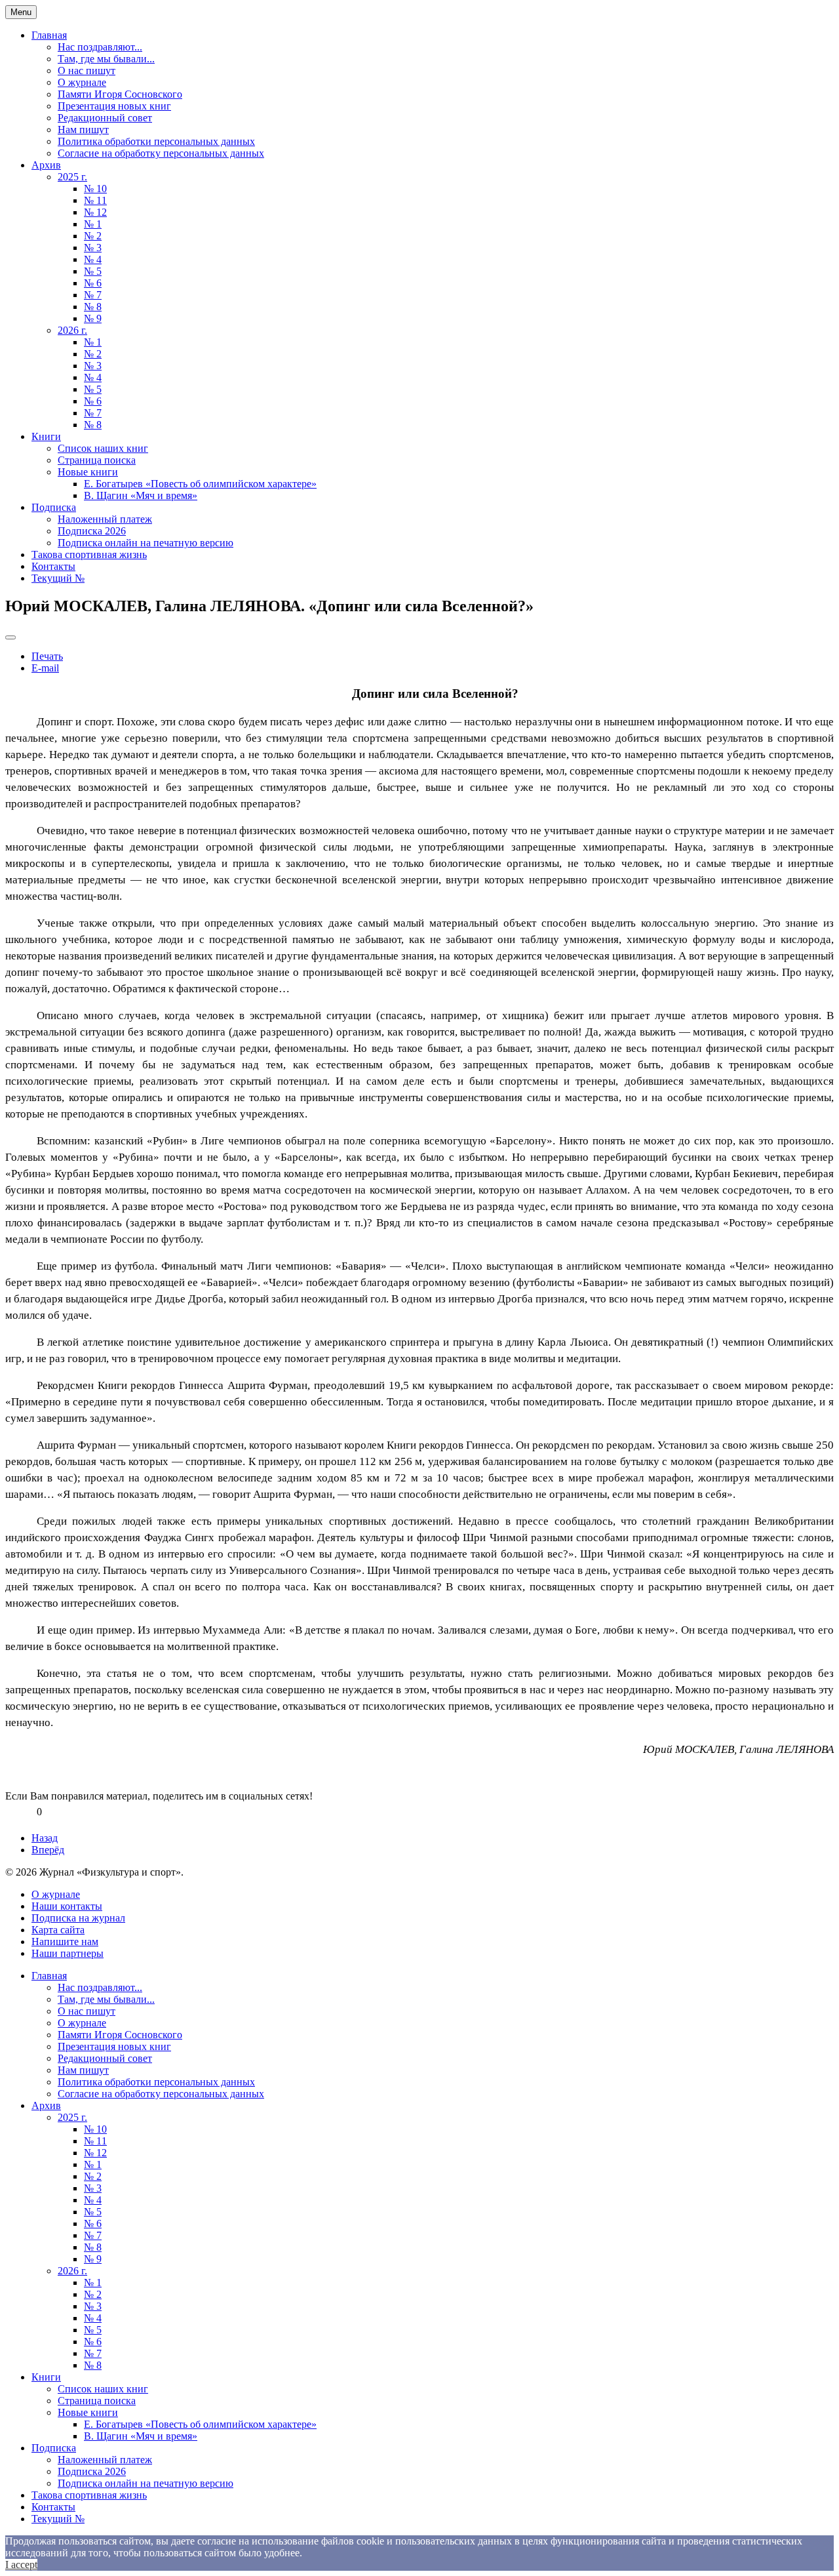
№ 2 (93, 236)
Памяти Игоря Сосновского (120, 94)
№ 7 (93, 295)
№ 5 (93, 271)
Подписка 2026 (92, 531)
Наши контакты (67, 1906)
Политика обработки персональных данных (156, 141)
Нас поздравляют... (100, 47)
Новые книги (88, 472)
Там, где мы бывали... (106, 59)
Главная (49, 35)
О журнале (82, 82)
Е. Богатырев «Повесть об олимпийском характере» (200, 484)
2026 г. (72, 330)
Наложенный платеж (105, 519)
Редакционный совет (105, 118)
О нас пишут (87, 70)
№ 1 (93, 224)
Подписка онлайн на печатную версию (146, 543)
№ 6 (93, 283)
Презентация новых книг (114, 106)
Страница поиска (97, 460)
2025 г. (72, 177)
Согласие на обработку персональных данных (161, 153)
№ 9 (93, 318)
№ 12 (95, 212)
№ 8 (93, 307)
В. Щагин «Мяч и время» (141, 495)
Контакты (53, 566)
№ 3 (93, 248)
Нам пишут (83, 130)
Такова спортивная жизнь (89, 554)
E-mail (45, 668)
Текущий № (58, 578)
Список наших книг (103, 448)
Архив (46, 165)
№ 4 (93, 259)
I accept (21, 2565)
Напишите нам (65, 1942)
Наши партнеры (68, 1953)
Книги (46, 436)
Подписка (54, 507)
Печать (47, 656)
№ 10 (95, 189)
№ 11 (95, 200)
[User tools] (10, 637)
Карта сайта (58, 1930)
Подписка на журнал (78, 1918)
